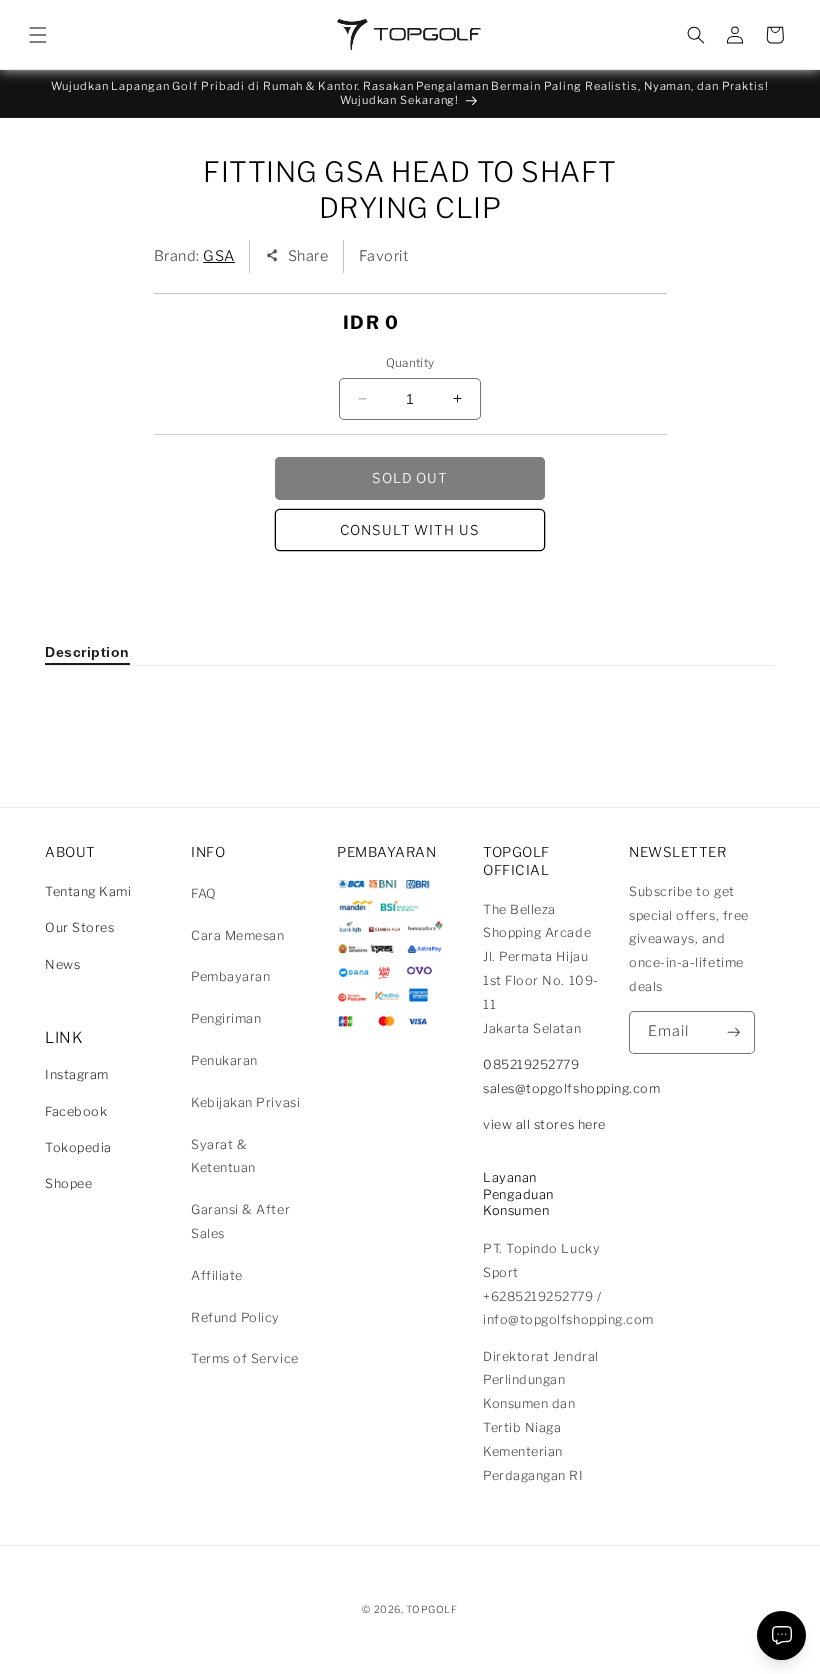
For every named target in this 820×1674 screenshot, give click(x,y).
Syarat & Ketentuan (223, 1156)
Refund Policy (235, 1317)
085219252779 (531, 1064)
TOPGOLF (431, 1609)
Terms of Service (245, 1358)
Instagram (77, 1074)
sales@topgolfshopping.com (572, 1088)
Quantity (410, 363)
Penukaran (224, 1060)
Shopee (68, 1183)
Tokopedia (78, 1147)
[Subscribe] (734, 1032)
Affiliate (217, 1275)
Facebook (76, 1111)
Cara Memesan (237, 935)
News (62, 964)
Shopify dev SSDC (434, 1628)
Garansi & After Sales (240, 1221)
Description (87, 652)
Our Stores (79, 927)
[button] (38, 35)
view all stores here (544, 1124)
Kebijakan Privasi (245, 1102)
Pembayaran (230, 976)
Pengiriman (226, 1018)
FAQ (204, 893)
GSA (219, 256)
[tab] (87, 652)
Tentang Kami (88, 891)
